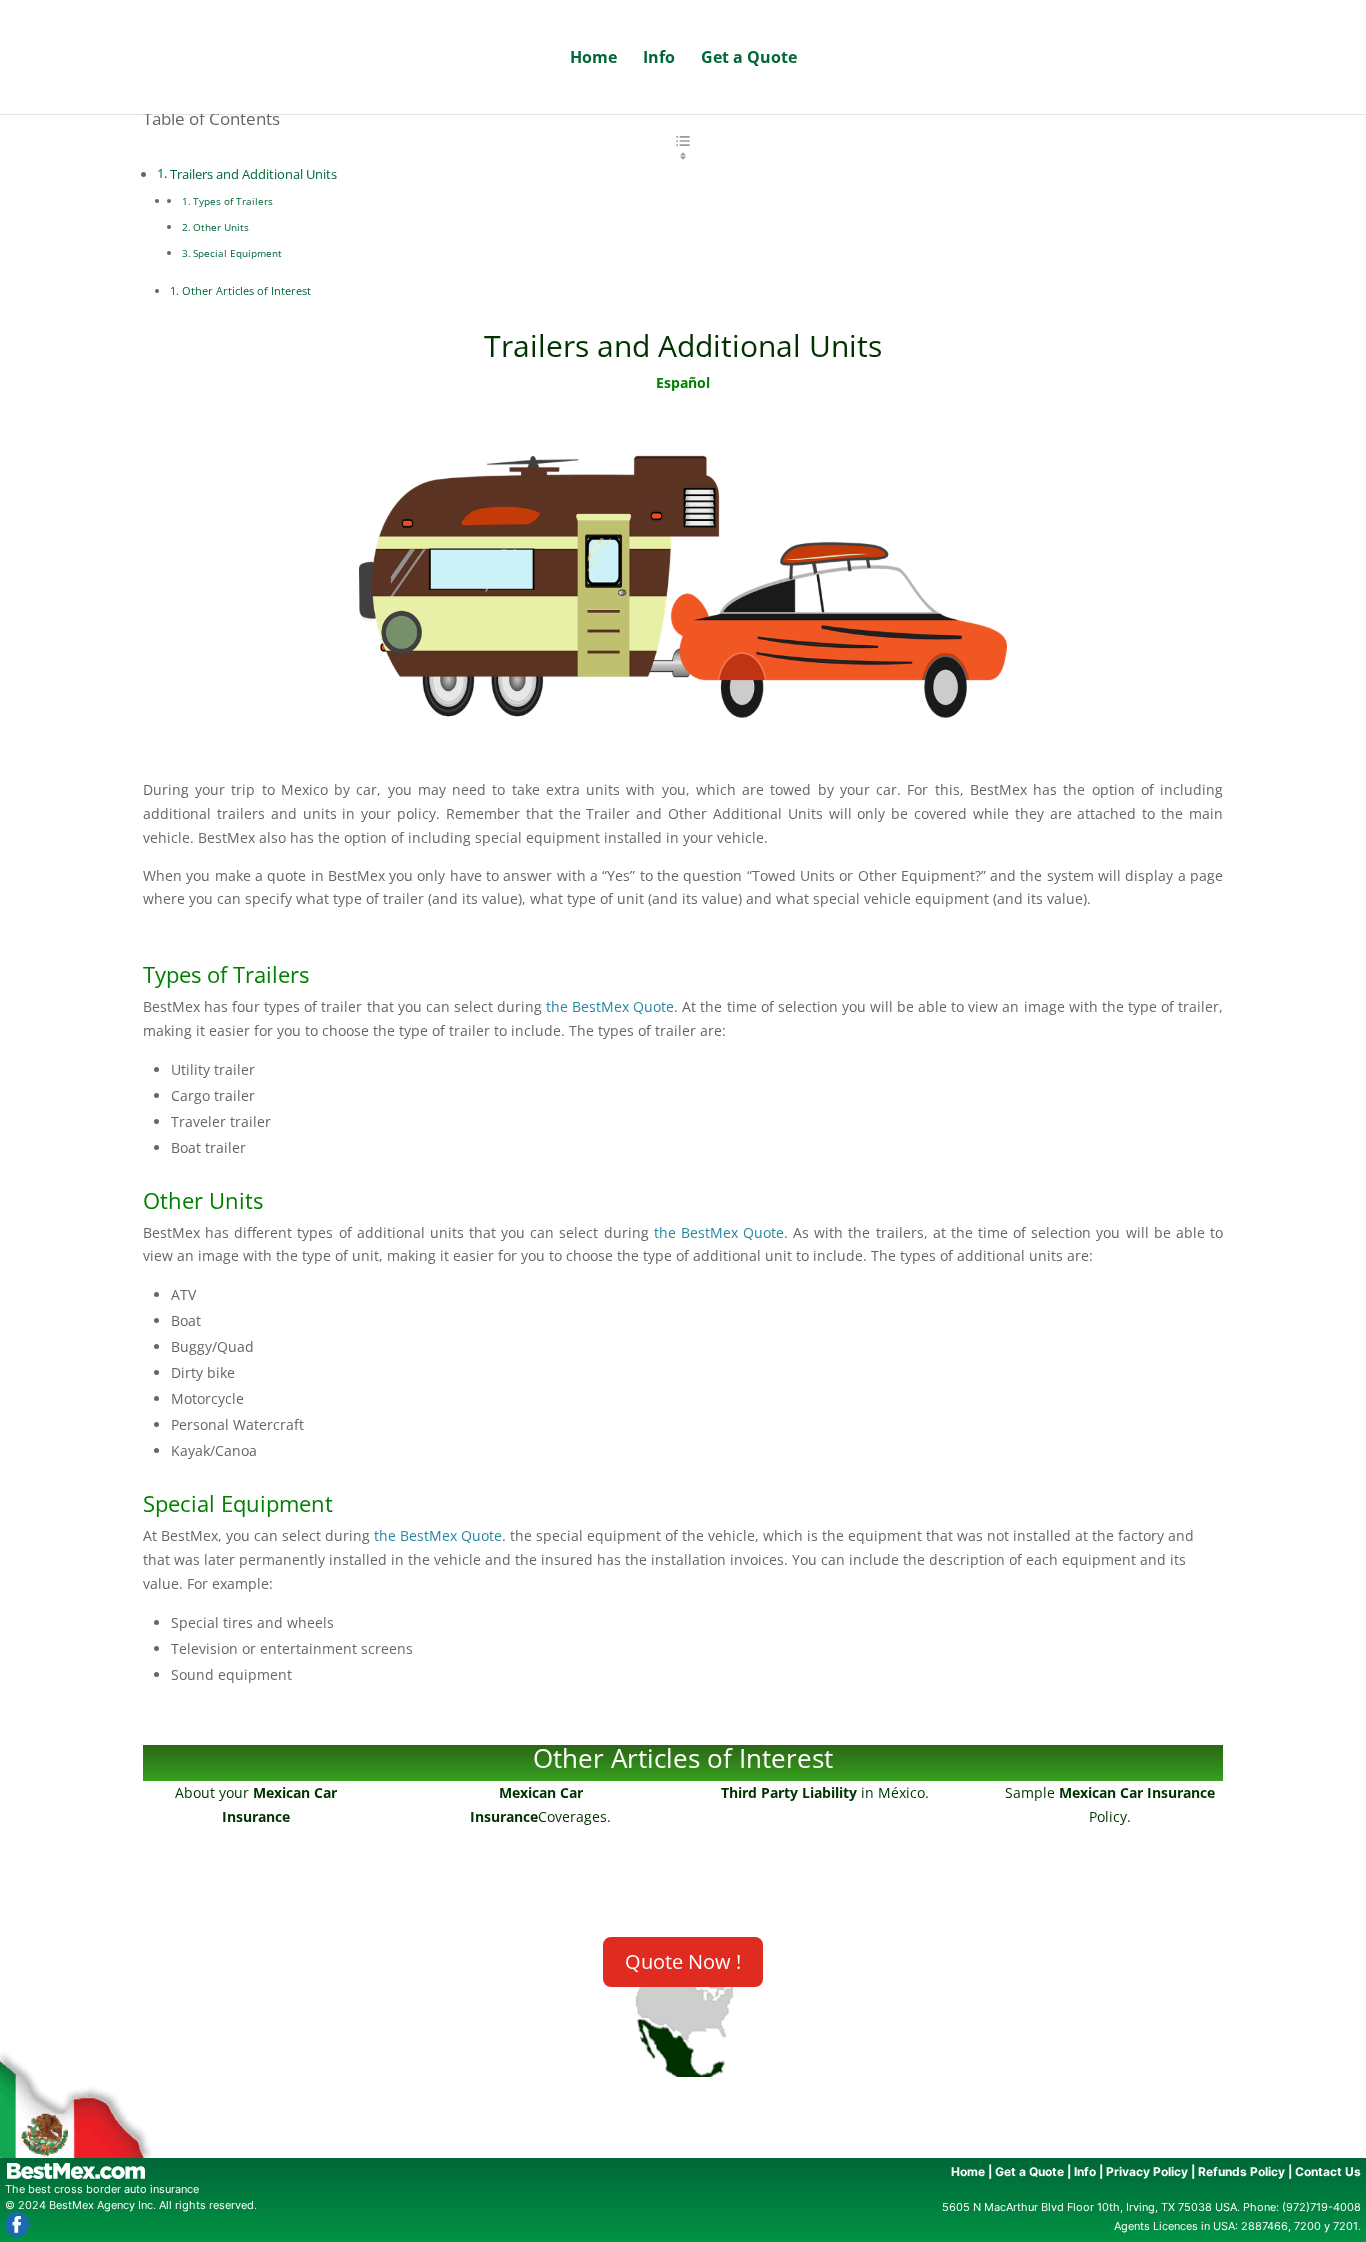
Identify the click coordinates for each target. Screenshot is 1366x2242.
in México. (825, 1792)
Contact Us (1328, 2171)
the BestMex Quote (610, 1006)
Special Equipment (239, 253)
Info (659, 59)
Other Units (221, 227)
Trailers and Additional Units (253, 174)
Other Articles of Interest (246, 290)
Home (593, 59)
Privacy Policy (1147, 2171)
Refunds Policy (1241, 2171)
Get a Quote (749, 59)
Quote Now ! (683, 1961)
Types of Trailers (234, 201)
